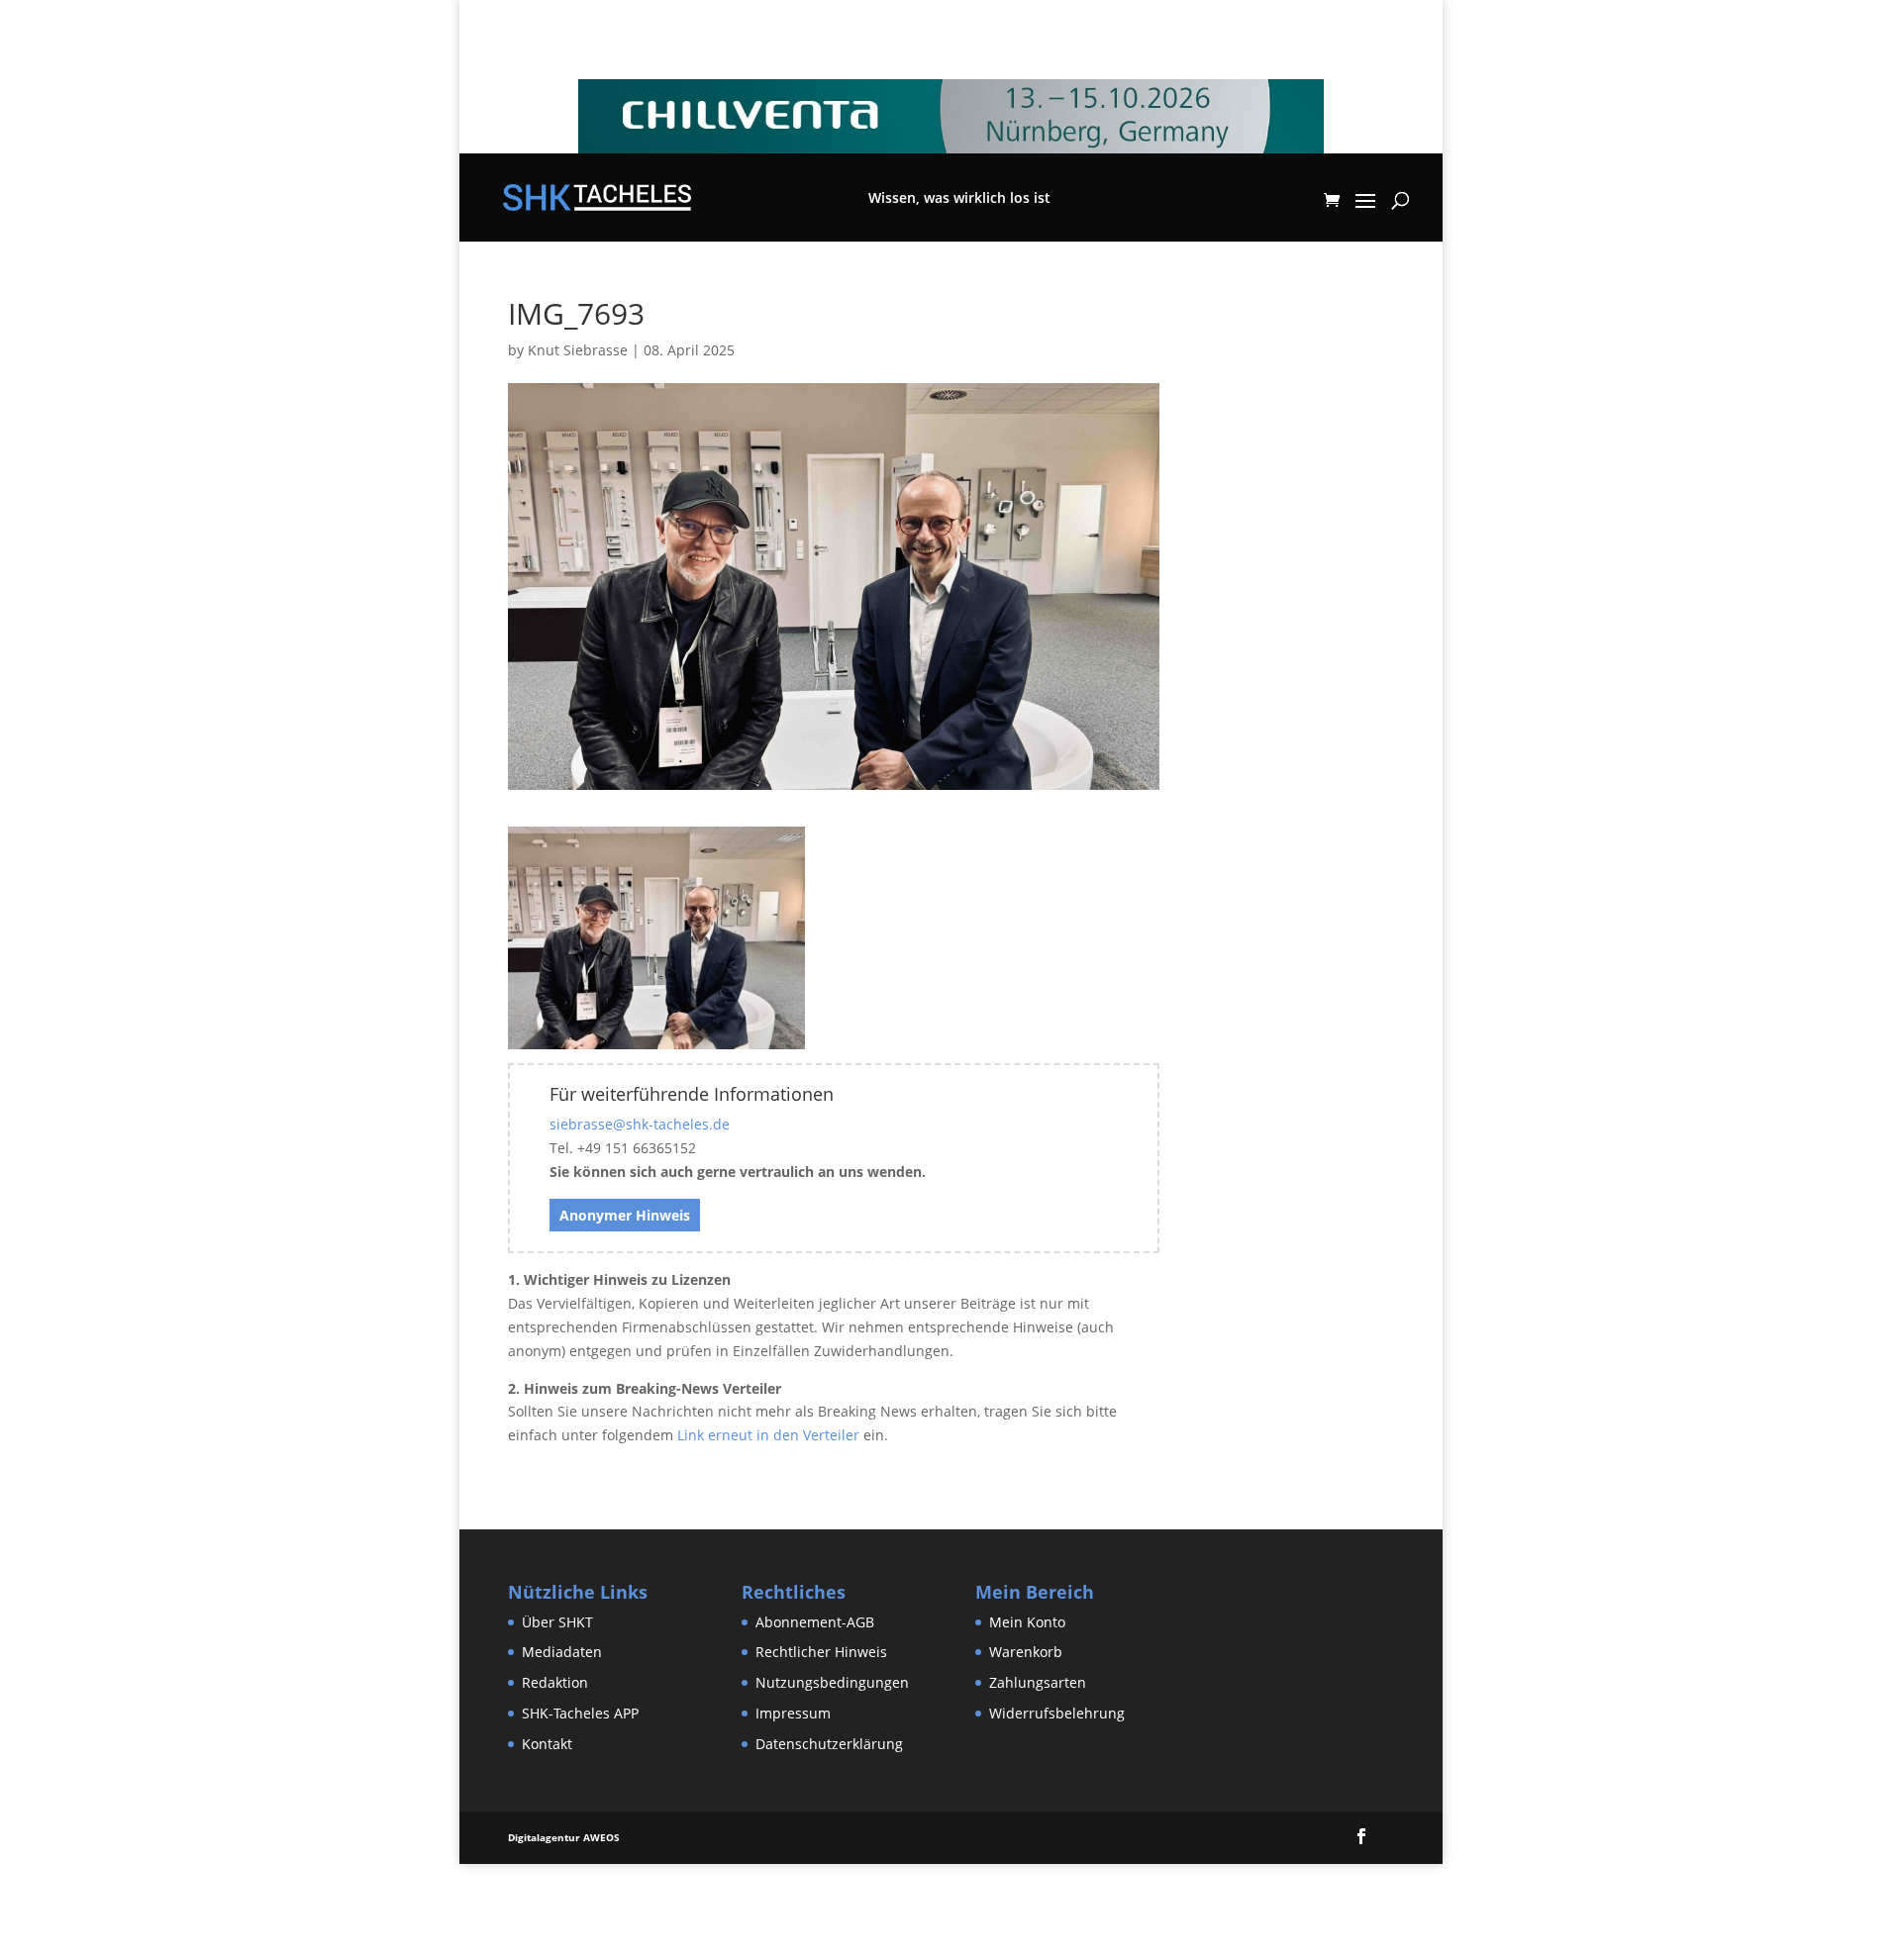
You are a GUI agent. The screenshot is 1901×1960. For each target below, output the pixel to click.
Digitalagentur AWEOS (564, 1837)
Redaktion (555, 1682)
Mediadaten (562, 1652)
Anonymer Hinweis (625, 1215)
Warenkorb (1026, 1652)
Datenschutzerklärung (829, 1744)
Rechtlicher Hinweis (821, 1652)
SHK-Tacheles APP (580, 1713)
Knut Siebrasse (578, 350)
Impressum (793, 1713)
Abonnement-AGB (815, 1622)
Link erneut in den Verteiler (768, 1435)
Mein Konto (1027, 1622)
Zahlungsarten (1038, 1682)
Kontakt (547, 1744)
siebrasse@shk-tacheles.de (640, 1124)
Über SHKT (557, 1622)
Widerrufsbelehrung (1057, 1713)
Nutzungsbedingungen (832, 1682)
